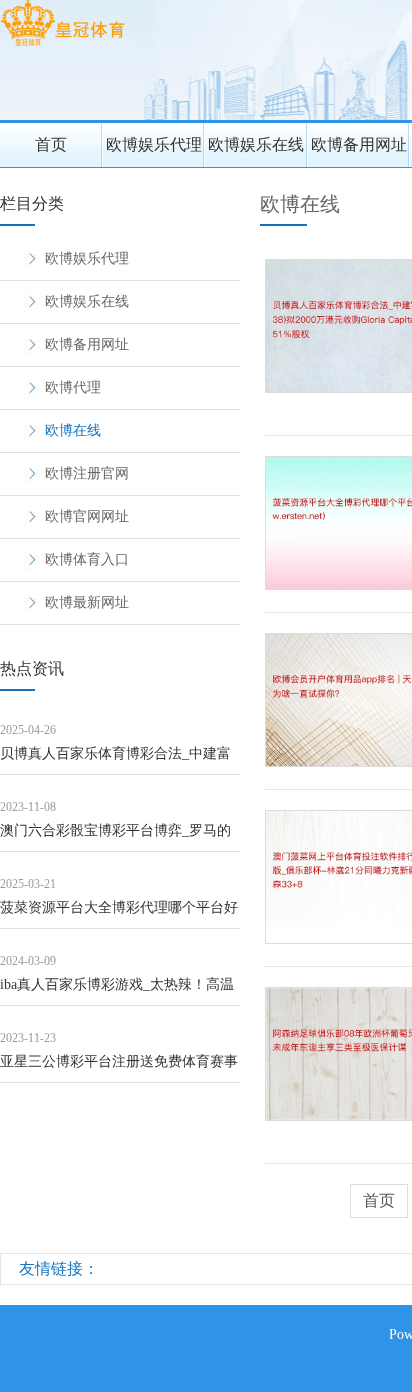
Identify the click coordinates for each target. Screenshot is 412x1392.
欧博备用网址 (359, 144)
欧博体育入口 (87, 559)
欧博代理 (73, 387)
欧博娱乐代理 (154, 144)
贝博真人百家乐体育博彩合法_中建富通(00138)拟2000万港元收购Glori (115, 760)
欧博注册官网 (87, 473)
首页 (51, 144)
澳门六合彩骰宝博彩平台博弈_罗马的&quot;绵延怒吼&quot (115, 837)
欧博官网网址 (87, 516)
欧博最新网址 (87, 602)
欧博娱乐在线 (256, 144)
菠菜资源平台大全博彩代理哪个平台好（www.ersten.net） (119, 914)
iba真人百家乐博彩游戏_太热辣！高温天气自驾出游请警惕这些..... (117, 991)
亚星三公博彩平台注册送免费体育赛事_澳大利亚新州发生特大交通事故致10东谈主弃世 (119, 1068)
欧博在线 (73, 430)
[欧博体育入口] (62, 45)
